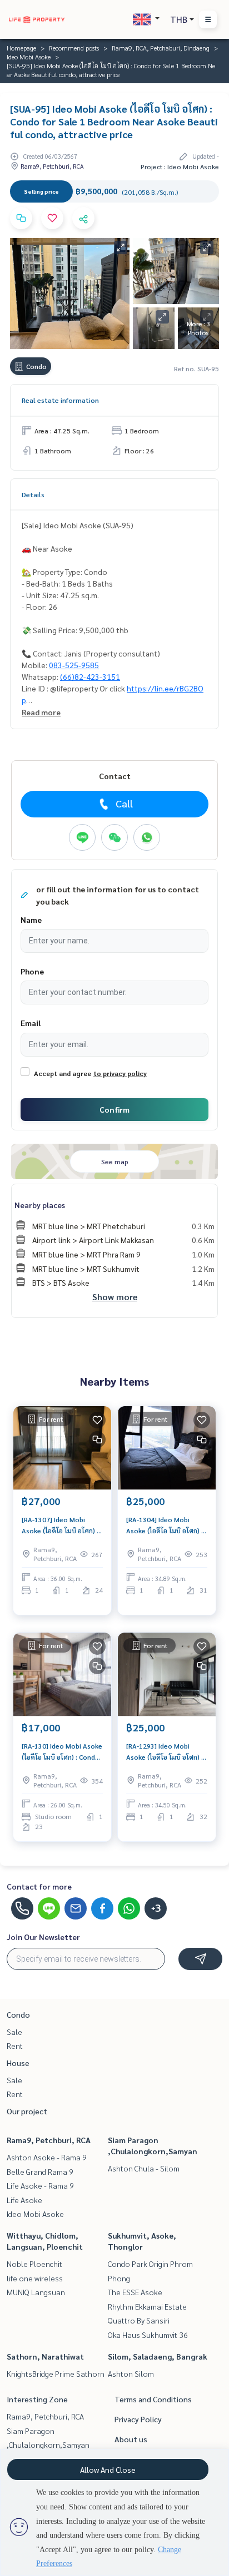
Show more (115, 1297)
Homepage (21, 48)
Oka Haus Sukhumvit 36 (148, 2335)
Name (31, 920)
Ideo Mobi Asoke (29, 57)
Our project (27, 2111)
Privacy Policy (138, 2419)
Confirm (114, 1109)
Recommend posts (74, 48)
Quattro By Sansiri (139, 2320)
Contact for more (39, 1886)
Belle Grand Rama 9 (40, 2171)
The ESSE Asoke (135, 2292)
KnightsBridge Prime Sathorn (56, 2373)
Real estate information (60, 400)
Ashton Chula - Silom (144, 2168)
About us (131, 2439)
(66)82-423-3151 (90, 676)
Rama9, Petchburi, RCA (49, 2140)
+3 (156, 1908)
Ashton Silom (131, 2373)
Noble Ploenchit (34, 2264)
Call (124, 803)
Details (33, 494)
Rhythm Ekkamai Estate (147, 2306)
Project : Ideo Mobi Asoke (180, 166)
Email (31, 1023)
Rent (15, 2045)
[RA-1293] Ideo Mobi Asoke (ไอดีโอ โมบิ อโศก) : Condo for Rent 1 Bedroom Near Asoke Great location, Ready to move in (166, 1752)
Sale (14, 2032)
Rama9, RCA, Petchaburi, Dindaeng (161, 48)
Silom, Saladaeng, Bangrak (158, 2356)
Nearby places (40, 1205)
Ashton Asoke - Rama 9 (47, 2157)
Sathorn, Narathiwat (45, 2356)
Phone (32, 971)
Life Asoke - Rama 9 (40, 2185)
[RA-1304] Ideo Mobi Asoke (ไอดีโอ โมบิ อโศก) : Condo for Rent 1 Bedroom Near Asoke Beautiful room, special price (165, 1526)
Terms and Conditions (153, 2399)
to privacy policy (120, 1073)
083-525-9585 (74, 665)
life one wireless (35, 2278)
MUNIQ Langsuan (36, 2292)
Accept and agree (63, 1073)
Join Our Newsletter (43, 1937)
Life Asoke (24, 2200)
